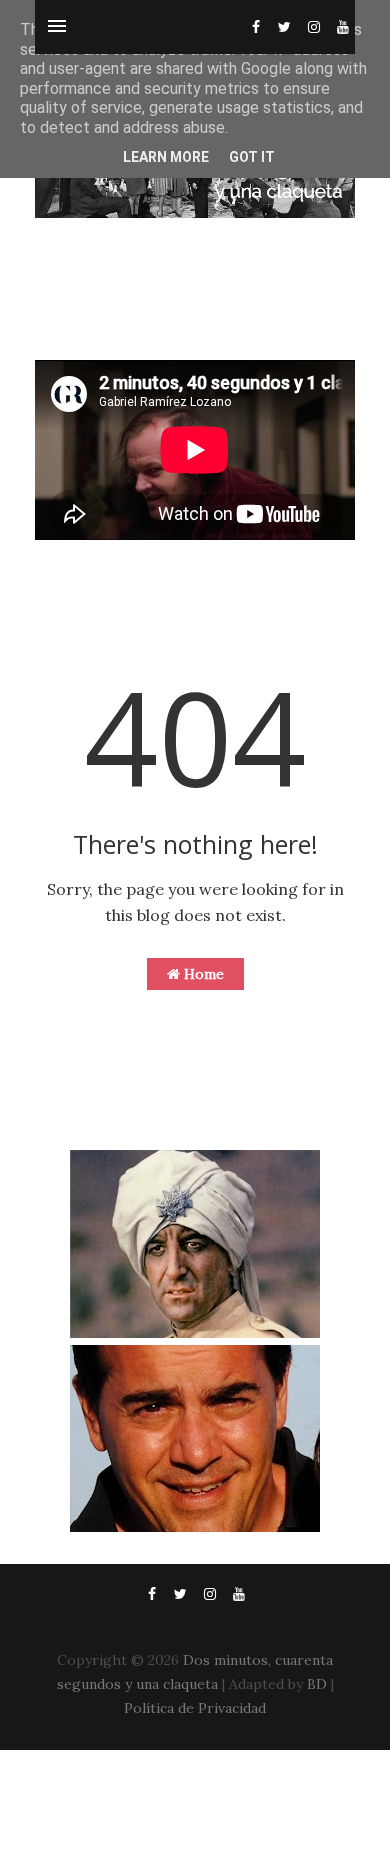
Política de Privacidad (195, 1708)
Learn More (166, 157)
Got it (252, 157)
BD (317, 1684)
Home (202, 974)
